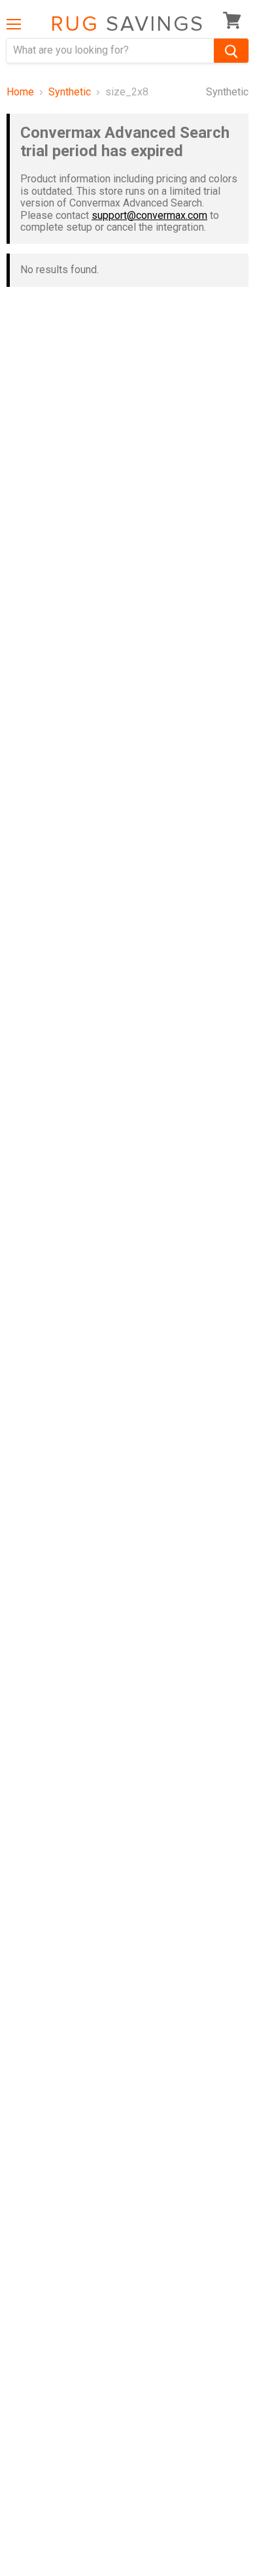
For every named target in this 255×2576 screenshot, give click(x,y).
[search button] (231, 51)
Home (20, 92)
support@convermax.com (149, 215)
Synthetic (70, 92)
